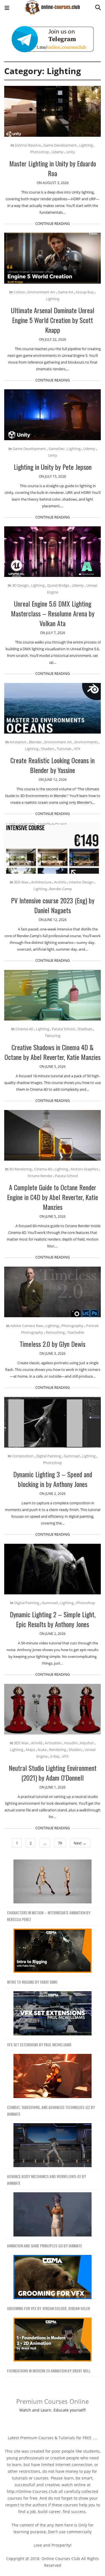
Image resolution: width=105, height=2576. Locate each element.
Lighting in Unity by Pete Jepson (53, 467)
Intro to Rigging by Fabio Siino (32, 1982)
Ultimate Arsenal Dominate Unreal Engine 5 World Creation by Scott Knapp (53, 320)
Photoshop (40, 152)
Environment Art (41, 292)
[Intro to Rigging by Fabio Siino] (53, 1951)
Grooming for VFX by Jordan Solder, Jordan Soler (48, 2308)
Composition (23, 1456)
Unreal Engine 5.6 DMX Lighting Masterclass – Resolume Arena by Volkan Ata (53, 613)
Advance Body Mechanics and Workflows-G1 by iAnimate (46, 2180)
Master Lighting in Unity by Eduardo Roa (53, 168)
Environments (86, 742)
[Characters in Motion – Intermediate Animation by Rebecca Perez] (53, 1882)
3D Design (20, 585)
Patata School (63, 1029)
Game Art (66, 292)
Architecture (41, 882)
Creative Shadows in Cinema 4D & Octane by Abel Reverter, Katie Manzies (53, 1052)
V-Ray (55, 1756)
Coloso (19, 292)
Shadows (85, 1029)
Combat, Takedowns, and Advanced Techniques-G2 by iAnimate (51, 2110)
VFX (77, 749)
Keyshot (87, 1743)
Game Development (60, 145)
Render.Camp (61, 889)
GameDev (57, 449)
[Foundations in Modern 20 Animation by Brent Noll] (53, 2340)
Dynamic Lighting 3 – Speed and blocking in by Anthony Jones (53, 1479)
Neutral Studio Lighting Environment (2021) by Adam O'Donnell (53, 1773)
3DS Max (21, 882)
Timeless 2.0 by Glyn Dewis (53, 1344)
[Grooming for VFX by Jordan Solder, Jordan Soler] (53, 2277)
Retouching (55, 1332)
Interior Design (81, 882)
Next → (80, 1843)
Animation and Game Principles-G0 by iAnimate (45, 2246)
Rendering (58, 1750)
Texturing (53, 1036)
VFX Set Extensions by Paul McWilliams (39, 2044)
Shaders (48, 749)
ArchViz (60, 882)
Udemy (58, 152)
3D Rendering (20, 1169)
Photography (72, 1326)
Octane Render (40, 1176)
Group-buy (85, 292)
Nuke (42, 1750)
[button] (7, 9)
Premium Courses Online (53, 2401)
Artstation (18, 742)
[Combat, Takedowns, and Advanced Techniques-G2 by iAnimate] (53, 2076)
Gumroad (72, 1456)
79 (60, 1843)
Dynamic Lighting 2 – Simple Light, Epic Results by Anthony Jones (53, 1619)
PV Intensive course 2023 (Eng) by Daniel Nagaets (53, 905)
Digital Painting (49, 1456)
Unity (71, 152)
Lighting (86, 145)
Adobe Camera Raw (27, 1326)
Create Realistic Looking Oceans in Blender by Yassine (53, 765)
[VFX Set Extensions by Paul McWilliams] (53, 2013)
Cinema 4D (24, 1029)
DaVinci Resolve (28, 145)
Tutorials (64, 749)
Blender (35, 742)
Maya (30, 1750)
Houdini (71, 1743)
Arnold (37, 1743)
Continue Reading (53, 223)
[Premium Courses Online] (52, 5)
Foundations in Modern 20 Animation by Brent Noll (49, 2371)
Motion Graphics (84, 1169)
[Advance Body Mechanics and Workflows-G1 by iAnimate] (53, 2145)
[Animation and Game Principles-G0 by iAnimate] (53, 2215)
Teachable (76, 1332)
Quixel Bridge (58, 585)
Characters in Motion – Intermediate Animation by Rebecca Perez (49, 1916)
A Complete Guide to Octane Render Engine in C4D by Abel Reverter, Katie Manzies (53, 1197)
